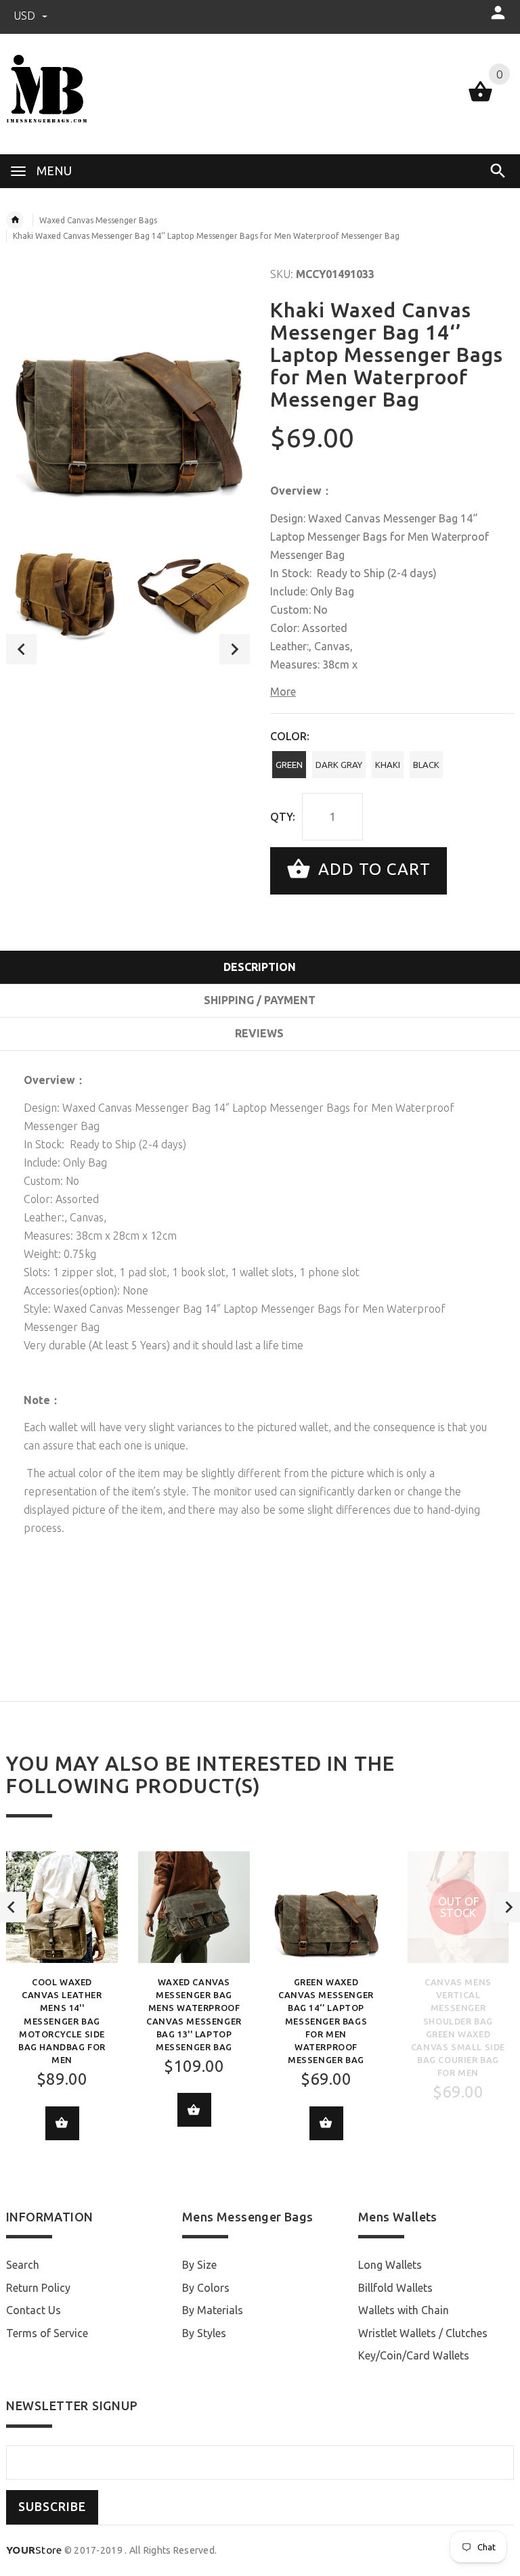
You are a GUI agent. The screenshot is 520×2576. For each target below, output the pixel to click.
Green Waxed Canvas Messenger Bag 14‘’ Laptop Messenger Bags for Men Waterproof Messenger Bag (326, 2021)
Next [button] (235, 649)
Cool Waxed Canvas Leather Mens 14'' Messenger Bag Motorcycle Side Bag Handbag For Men (62, 2021)
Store (34, 2550)
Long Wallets (390, 2265)
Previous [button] (21, 649)
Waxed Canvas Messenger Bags (98, 220)
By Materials (213, 2310)
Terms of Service (47, 2333)
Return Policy (38, 2288)
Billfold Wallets (395, 2288)
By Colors (206, 2288)
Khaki (388, 765)
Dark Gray (339, 765)
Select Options (62, 2123)
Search (23, 2265)
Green (289, 765)
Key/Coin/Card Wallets (414, 2355)
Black (426, 765)
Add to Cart (372, 869)
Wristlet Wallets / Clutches (423, 2333)
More (283, 692)
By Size (199, 2265)
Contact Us (34, 2310)
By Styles (204, 2333)
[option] (63, 586)
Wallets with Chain (404, 2310)
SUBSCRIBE (52, 2507)
